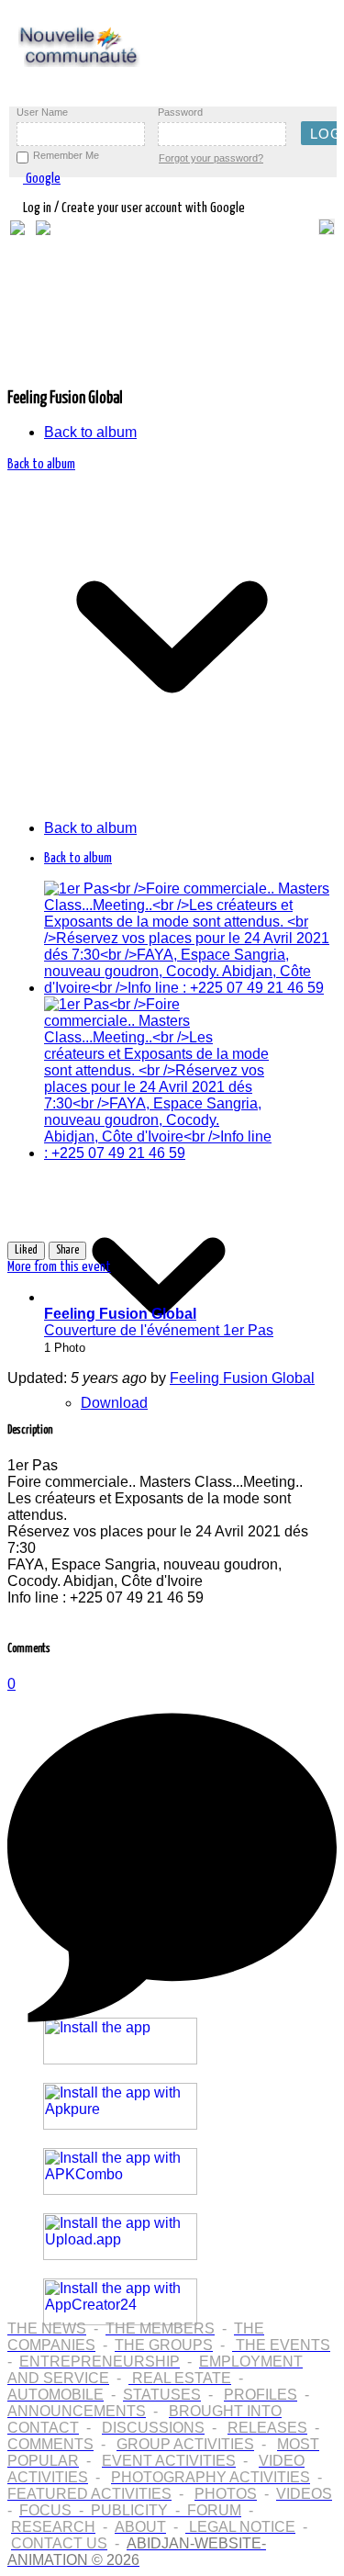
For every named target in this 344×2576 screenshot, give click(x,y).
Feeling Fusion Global (242, 1378)
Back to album (90, 432)
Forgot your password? (211, 158)
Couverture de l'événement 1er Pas (159, 1322)
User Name (42, 112)
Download (114, 1403)
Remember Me (66, 155)
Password (180, 112)
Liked (26, 1250)
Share (67, 1250)
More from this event (59, 1267)
